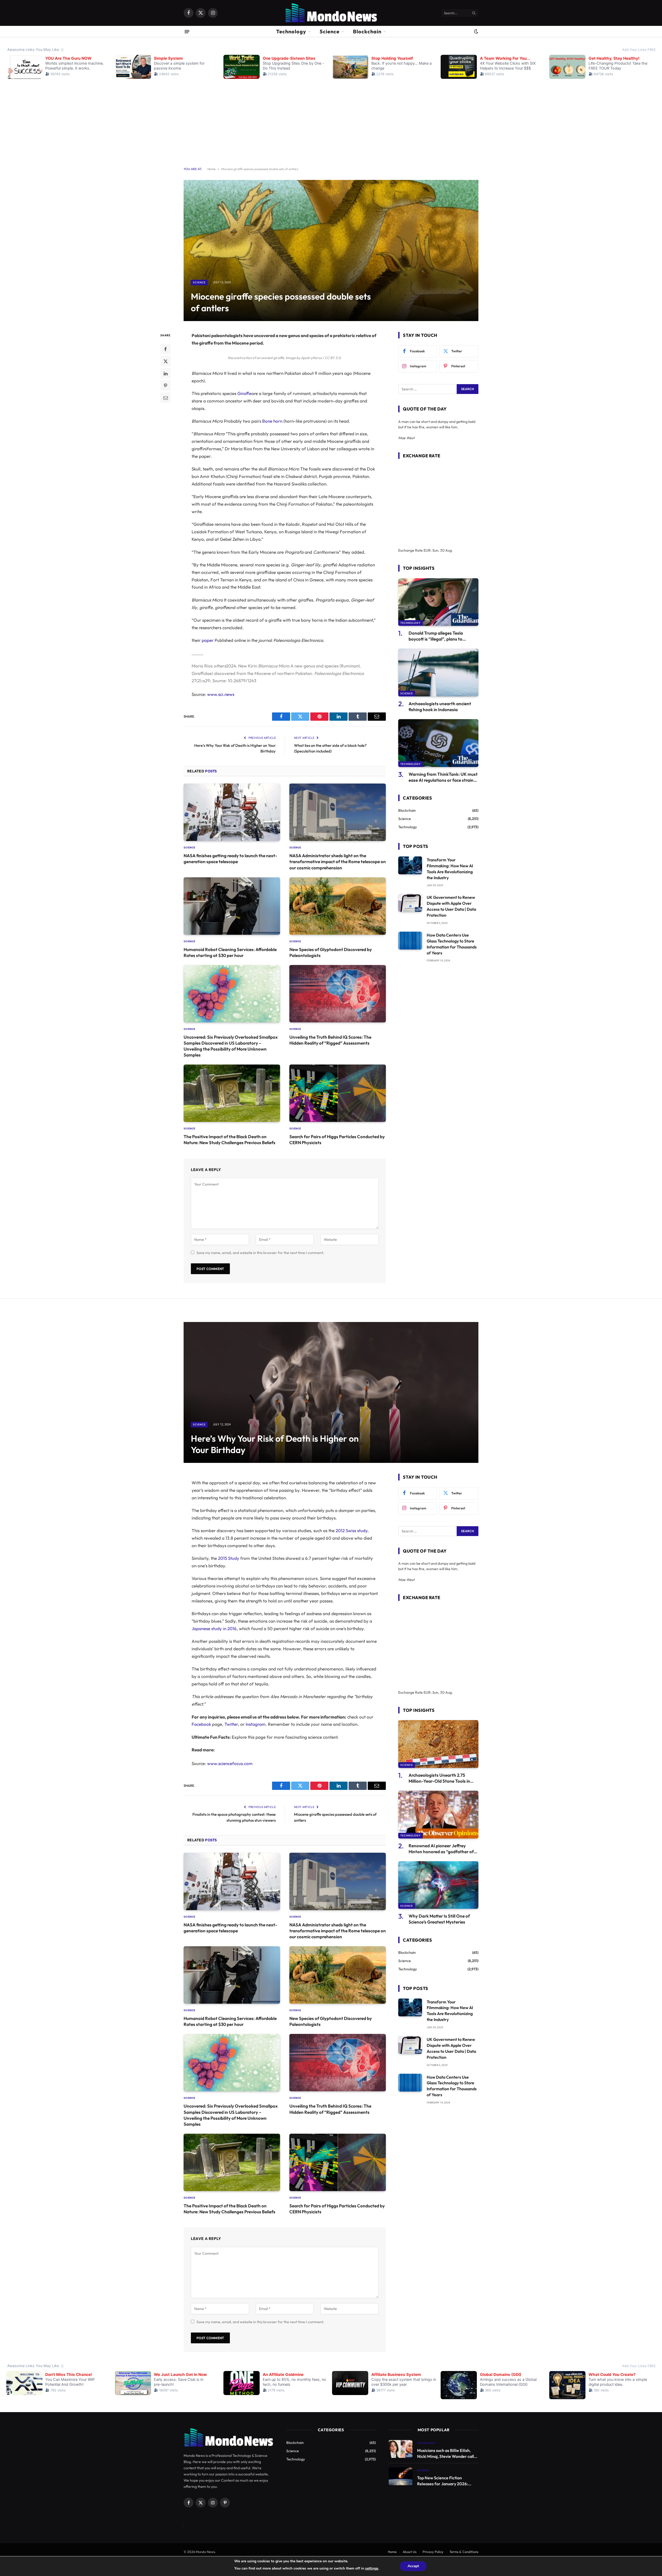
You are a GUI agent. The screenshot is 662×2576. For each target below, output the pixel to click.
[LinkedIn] (165, 373)
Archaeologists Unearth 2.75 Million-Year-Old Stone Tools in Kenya (439, 1778)
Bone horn (272, 421)
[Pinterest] (165, 385)
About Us (410, 2552)
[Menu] (187, 31)
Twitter (231, 1724)
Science (330, 31)
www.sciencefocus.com (230, 1763)
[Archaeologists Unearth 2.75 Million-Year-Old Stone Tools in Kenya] (438, 1744)
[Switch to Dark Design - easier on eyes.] (476, 32)
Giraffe (244, 393)
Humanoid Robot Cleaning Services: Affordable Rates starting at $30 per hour (230, 952)
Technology (291, 31)
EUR (427, 550)
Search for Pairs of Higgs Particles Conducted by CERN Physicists (337, 1139)
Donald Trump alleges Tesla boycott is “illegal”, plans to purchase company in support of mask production (440, 636)
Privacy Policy (433, 2552)
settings (372, 2568)
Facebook (201, 1724)
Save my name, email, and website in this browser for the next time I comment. (260, 1253)
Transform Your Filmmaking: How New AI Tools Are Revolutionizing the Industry (450, 869)
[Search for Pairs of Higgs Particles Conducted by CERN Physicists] (338, 1093)
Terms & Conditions (464, 2552)
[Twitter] (165, 361)
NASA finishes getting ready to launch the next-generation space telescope (230, 858)
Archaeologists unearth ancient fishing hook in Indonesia (440, 706)
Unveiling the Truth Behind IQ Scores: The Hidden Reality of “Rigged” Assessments (330, 1040)
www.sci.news (221, 694)
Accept (413, 2566)
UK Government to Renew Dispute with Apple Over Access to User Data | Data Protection (451, 906)
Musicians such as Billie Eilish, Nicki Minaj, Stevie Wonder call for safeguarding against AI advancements (446, 2454)
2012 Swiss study (352, 1530)
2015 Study (229, 1558)
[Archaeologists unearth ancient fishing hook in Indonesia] (438, 673)
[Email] (165, 398)
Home (211, 169)
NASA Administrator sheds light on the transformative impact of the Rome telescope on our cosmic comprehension (338, 861)
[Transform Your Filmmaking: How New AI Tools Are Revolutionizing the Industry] (410, 865)
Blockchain (367, 31)
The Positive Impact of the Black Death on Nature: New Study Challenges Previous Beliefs (230, 1139)
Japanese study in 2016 (214, 1628)
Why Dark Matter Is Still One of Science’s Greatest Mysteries (439, 1919)
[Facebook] (165, 349)
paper (208, 640)
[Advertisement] (331, 119)
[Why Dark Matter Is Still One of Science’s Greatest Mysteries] (438, 1885)
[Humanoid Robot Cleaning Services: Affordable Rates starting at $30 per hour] (232, 906)
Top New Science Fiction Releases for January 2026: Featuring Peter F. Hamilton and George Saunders (447, 2481)
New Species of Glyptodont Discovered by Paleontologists (331, 952)
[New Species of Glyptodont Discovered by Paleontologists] (338, 906)
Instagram (256, 1724)
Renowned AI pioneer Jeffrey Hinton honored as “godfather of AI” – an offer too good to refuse (441, 1849)
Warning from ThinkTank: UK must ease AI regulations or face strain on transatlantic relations (443, 777)
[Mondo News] (331, 13)
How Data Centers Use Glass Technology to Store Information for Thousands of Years (452, 944)
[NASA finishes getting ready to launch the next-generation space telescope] (232, 812)
